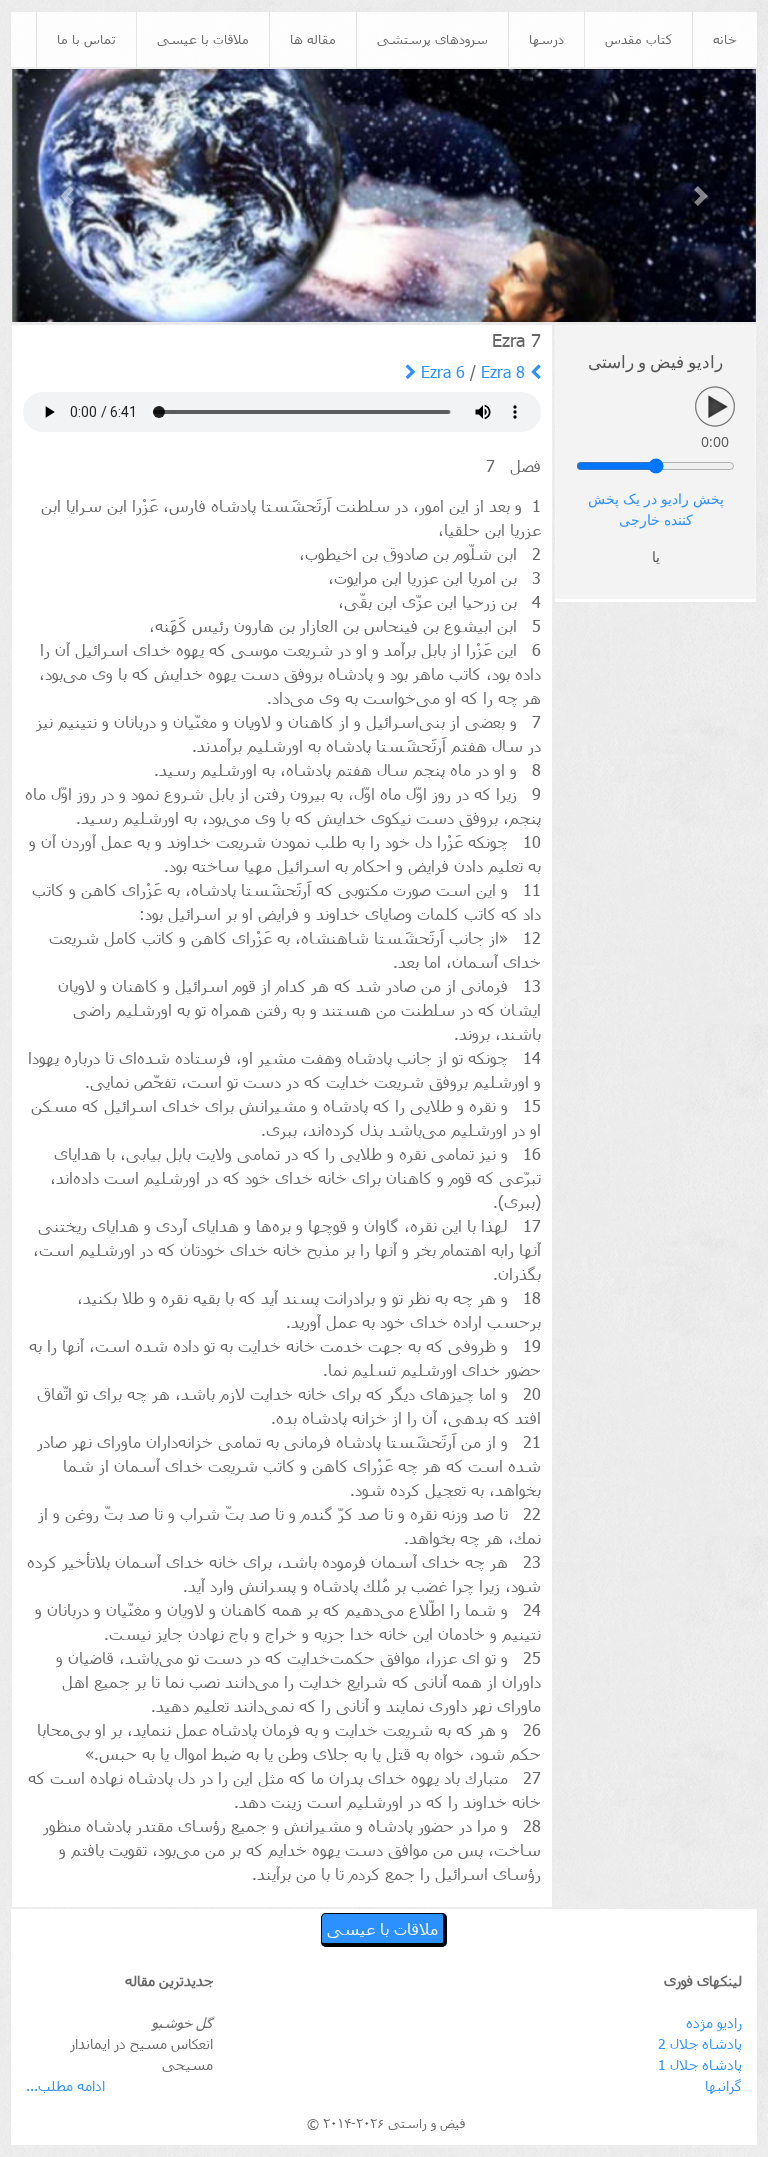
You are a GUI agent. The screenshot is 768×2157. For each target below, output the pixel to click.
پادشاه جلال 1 (700, 2064)
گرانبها (723, 2085)
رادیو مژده (714, 2022)
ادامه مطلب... (65, 2085)
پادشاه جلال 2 (700, 2043)
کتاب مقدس (638, 39)
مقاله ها (313, 39)
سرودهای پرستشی (432, 39)
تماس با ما (86, 39)
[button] (68, 195)
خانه (725, 39)
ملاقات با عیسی (203, 39)
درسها (546, 39)
